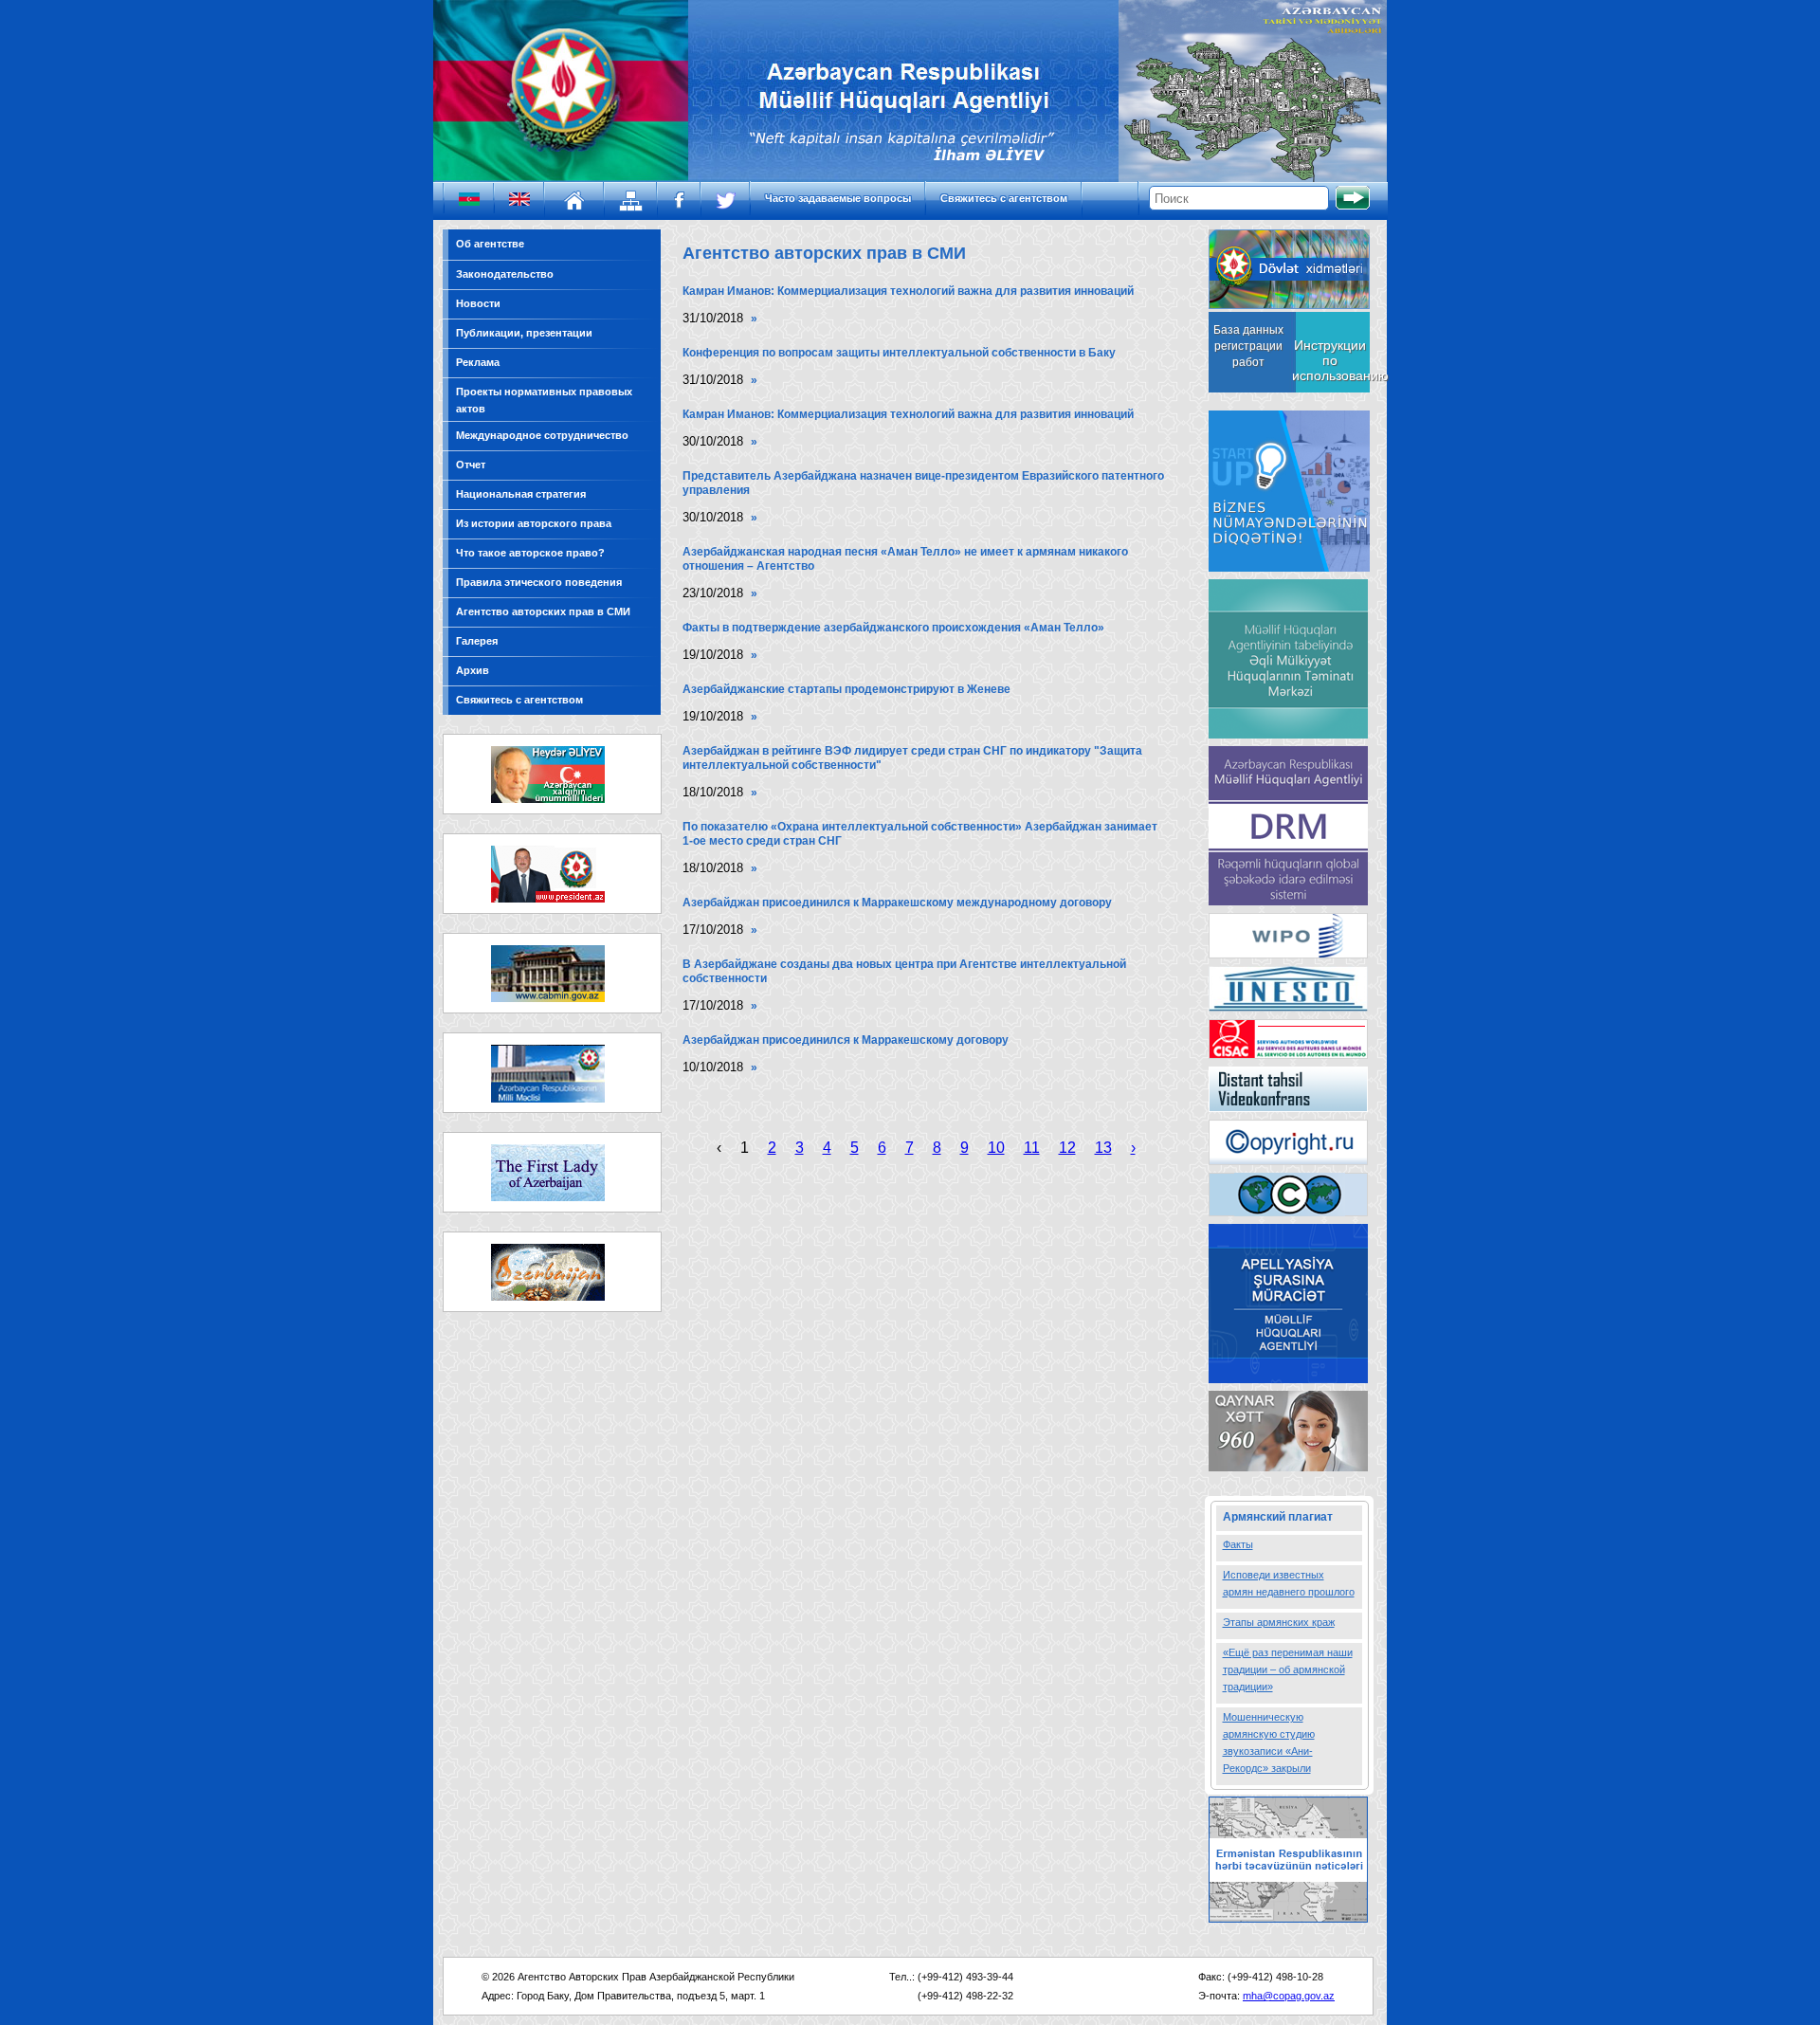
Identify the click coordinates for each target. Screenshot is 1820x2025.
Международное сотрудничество (542, 435)
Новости (478, 303)
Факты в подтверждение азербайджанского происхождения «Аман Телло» (893, 628)
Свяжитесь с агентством (1004, 198)
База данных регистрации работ (1248, 346)
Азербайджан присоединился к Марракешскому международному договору (897, 903)
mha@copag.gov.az (1289, 1996)
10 (996, 1148)
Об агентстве (490, 244)
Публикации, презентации (524, 333)
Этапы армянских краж (1279, 1622)
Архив (473, 670)
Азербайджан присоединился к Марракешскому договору (846, 1040)
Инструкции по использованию (1330, 360)
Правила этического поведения (539, 582)
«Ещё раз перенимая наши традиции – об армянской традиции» (1288, 1669)
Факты (1238, 1544)
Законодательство (505, 274)
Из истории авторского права (534, 523)
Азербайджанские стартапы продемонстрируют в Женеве (846, 689)
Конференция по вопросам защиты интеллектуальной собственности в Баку (899, 353)
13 (1103, 1148)
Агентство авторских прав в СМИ (543, 611)
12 (1067, 1148)
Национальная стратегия (521, 494)
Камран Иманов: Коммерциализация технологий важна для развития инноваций (908, 291)
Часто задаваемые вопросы (838, 198)
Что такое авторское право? (530, 553)
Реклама (478, 362)
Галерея (477, 641)
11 (1032, 1148)
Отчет (471, 465)
